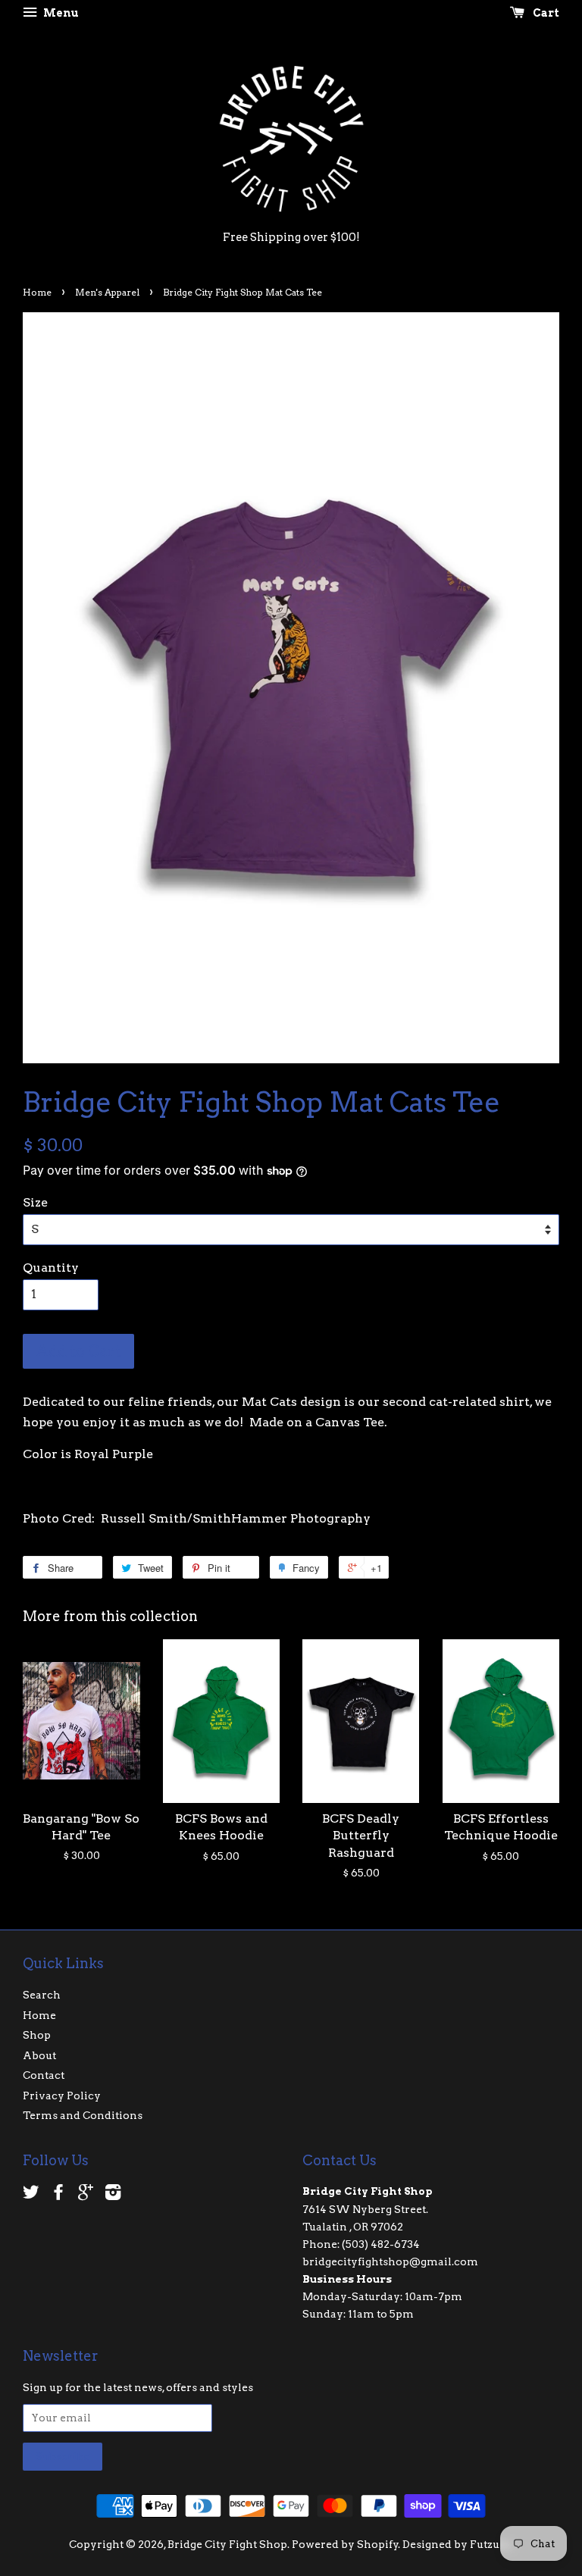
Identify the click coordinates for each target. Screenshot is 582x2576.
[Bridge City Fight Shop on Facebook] (58, 2195)
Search (42, 1995)
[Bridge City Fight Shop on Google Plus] (86, 2195)
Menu (60, 13)
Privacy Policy (62, 2096)
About (39, 2055)
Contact (44, 2075)
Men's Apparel (107, 292)
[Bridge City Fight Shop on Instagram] (113, 2195)
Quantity (51, 1268)
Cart (545, 13)
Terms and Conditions (83, 2115)
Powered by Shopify (345, 2544)
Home (37, 292)
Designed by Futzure (457, 2544)
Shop (37, 2035)
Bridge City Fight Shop (227, 2544)
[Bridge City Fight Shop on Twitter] (31, 2195)
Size (35, 1202)
